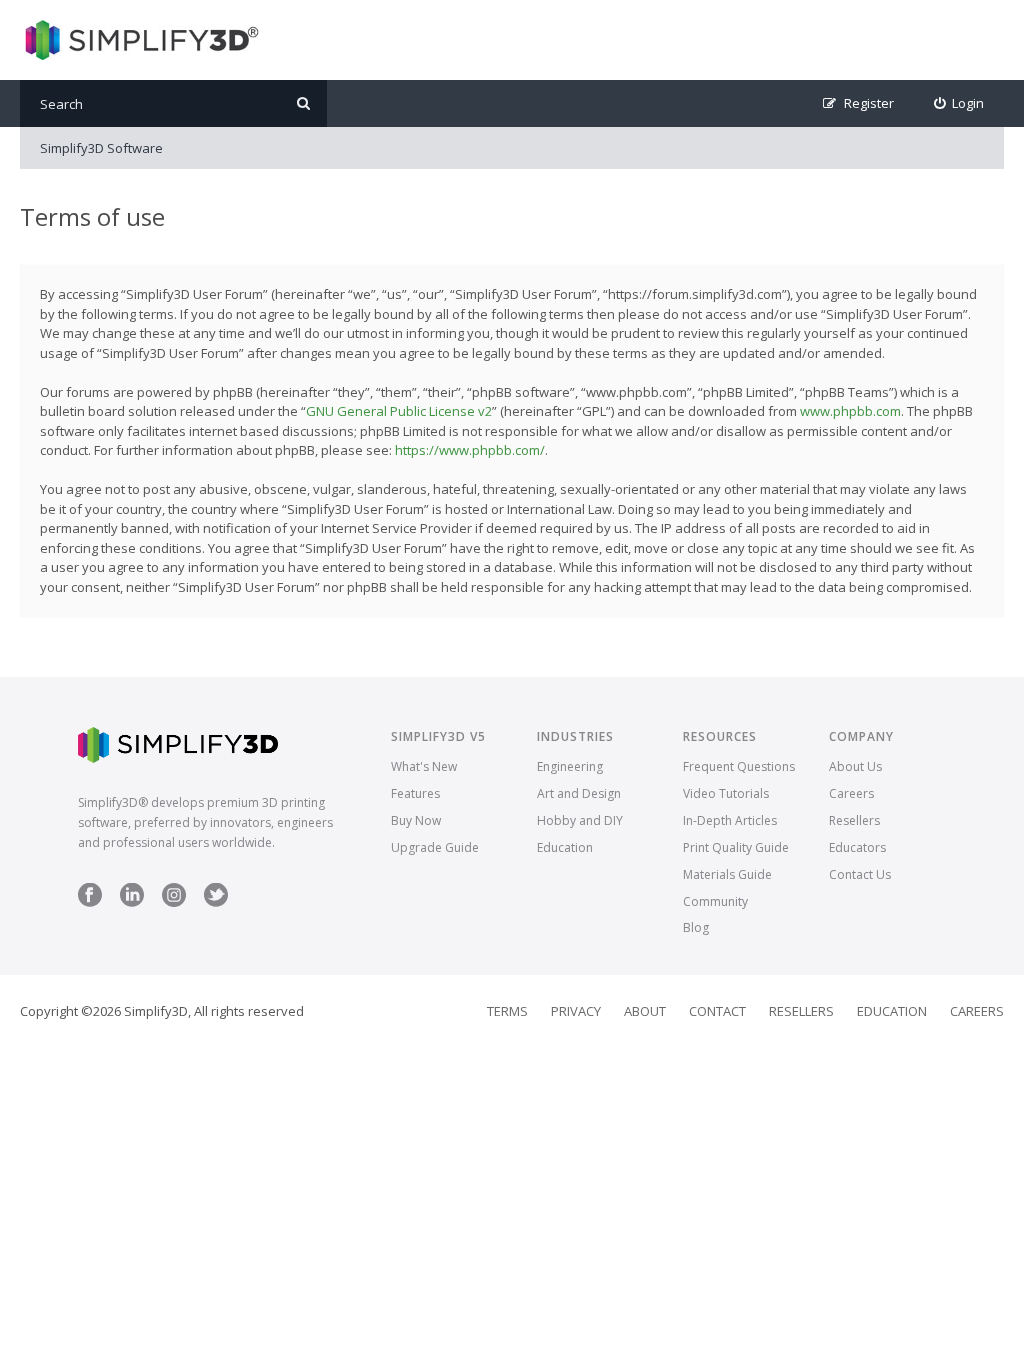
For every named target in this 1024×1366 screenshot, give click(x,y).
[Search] (303, 103)
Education (565, 847)
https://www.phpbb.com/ (470, 450)
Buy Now (416, 820)
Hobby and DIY (580, 820)
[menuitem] (959, 103)
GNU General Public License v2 (399, 411)
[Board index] (139, 40)
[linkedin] (132, 902)
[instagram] (174, 902)
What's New (424, 766)
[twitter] (216, 902)
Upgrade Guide (435, 847)
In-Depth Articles (730, 820)
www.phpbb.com (850, 411)
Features (415, 793)
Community (715, 901)
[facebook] (90, 902)
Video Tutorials (726, 793)
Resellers (854, 820)
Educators (857, 847)
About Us (855, 766)
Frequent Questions (739, 766)
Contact (717, 1011)
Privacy (576, 1011)
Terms (507, 1011)
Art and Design (579, 793)
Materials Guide (727, 874)
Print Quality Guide (736, 847)
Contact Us (860, 874)
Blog (696, 927)
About (645, 1011)
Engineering (570, 766)
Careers (851, 793)
